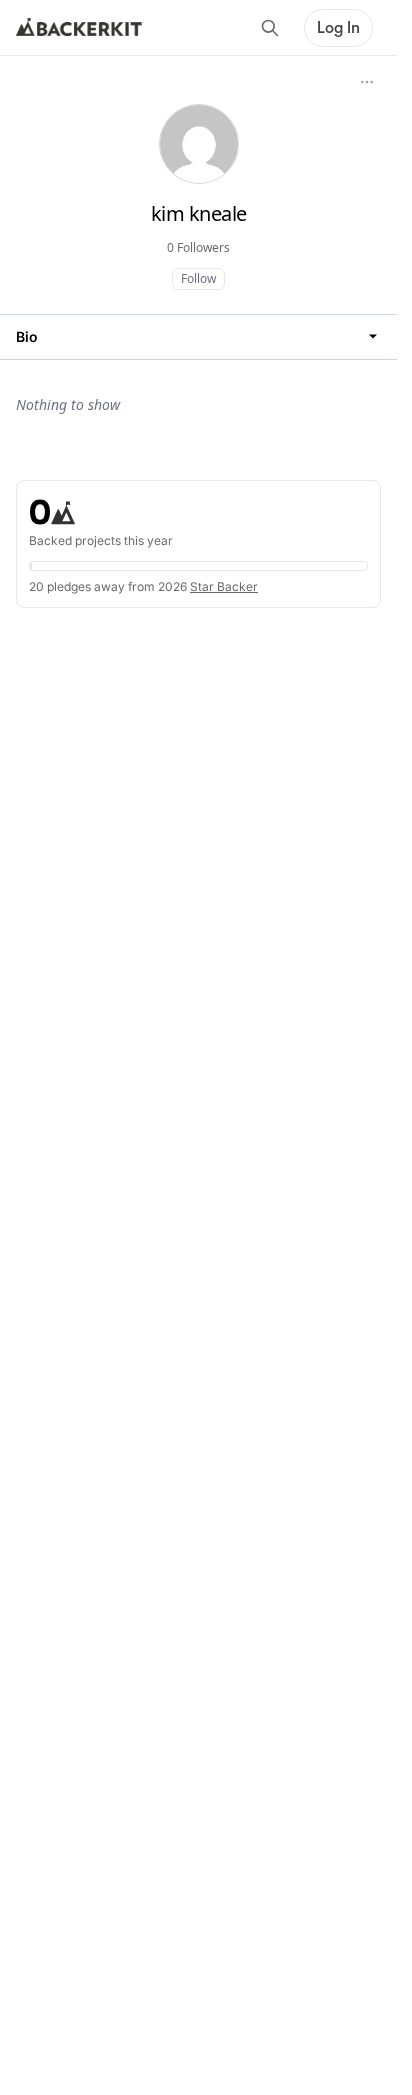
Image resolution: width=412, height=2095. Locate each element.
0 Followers (198, 247)
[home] (79, 28)
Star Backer (224, 586)
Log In (338, 28)
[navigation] (198, 336)
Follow (198, 278)
